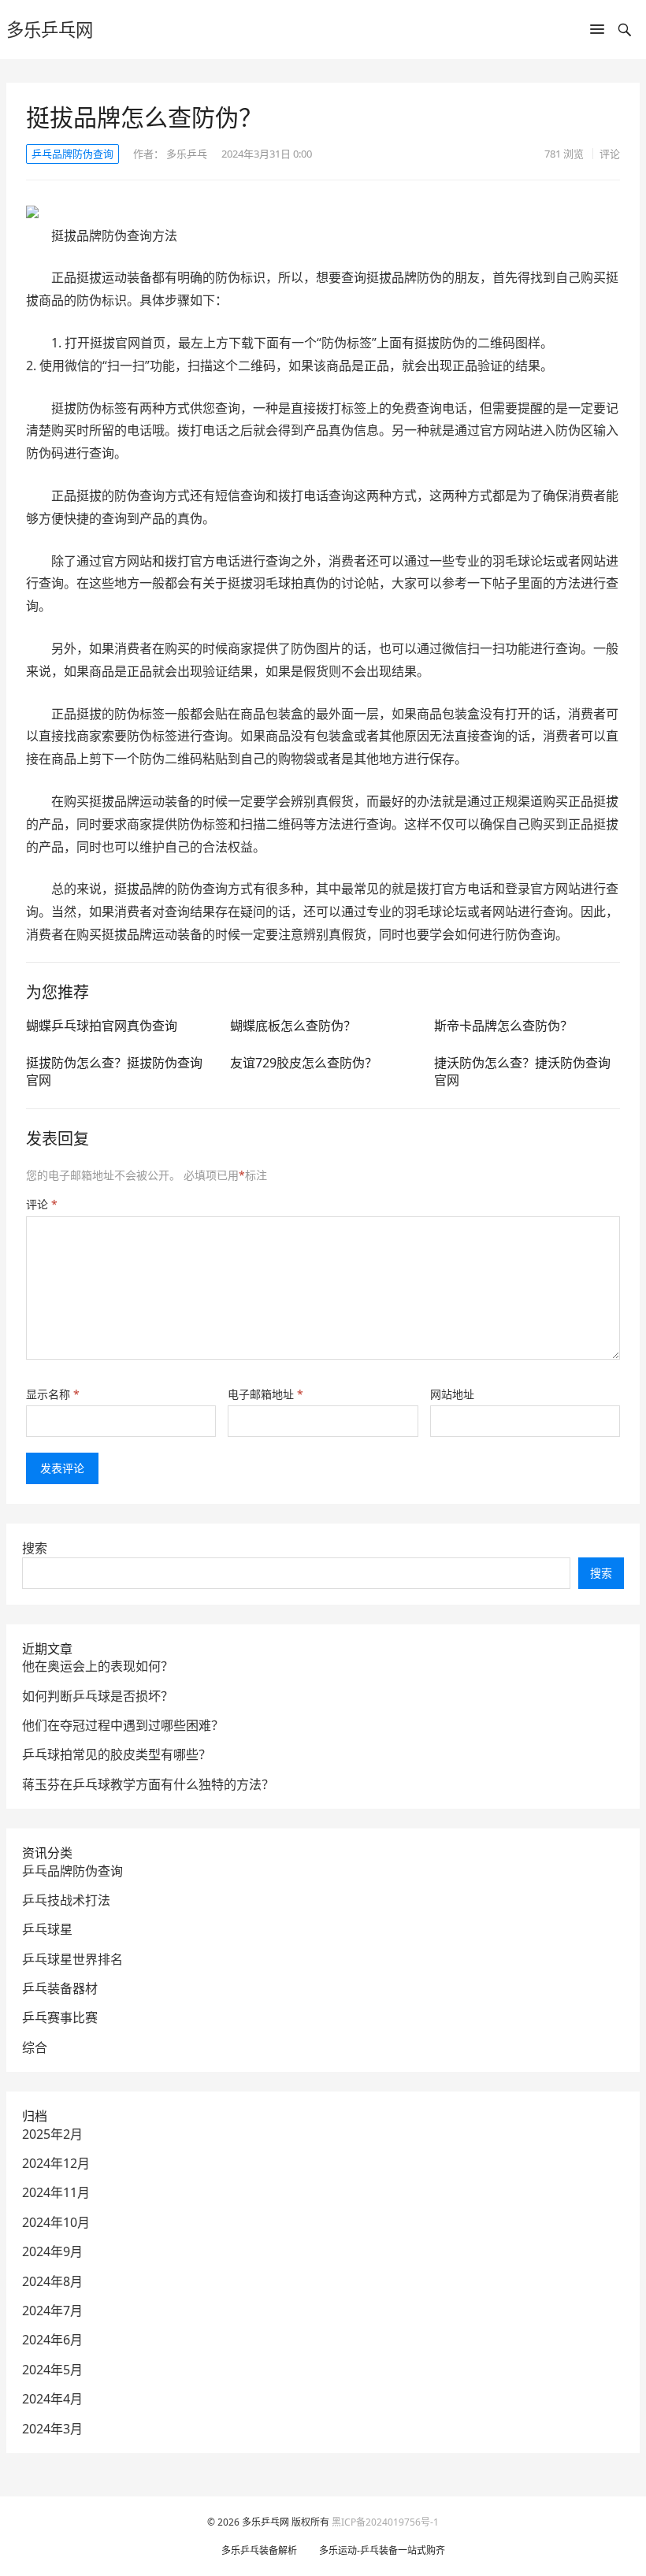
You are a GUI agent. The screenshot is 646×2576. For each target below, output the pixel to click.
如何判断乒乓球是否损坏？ (98, 1696)
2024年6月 (52, 2340)
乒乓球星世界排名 (72, 1959)
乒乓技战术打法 (66, 1900)
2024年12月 (56, 2163)
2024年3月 (52, 2429)
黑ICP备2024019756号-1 (385, 2522)
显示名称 (53, 1394)
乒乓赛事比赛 (60, 2017)
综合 (35, 2047)
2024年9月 (52, 2251)
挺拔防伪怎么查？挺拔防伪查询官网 (114, 1071)
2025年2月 (52, 2134)
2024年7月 (52, 2311)
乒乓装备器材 (60, 1988)
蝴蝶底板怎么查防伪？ (293, 1026)
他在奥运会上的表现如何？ (98, 1666)
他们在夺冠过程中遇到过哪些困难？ (123, 1725)
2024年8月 (52, 2281)
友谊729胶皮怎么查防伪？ (304, 1063)
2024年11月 (56, 2192)
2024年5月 (52, 2370)
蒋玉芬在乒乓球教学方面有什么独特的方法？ (148, 1784)
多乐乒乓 (187, 154)
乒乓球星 (47, 1929)
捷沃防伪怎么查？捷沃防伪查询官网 (522, 1071)
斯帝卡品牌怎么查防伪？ (503, 1026)
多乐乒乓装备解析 (259, 2550)
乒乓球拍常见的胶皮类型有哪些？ (117, 1754)
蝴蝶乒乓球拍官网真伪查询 (102, 1026)
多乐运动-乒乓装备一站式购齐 (382, 2550)
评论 (610, 154)
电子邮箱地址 (265, 1394)
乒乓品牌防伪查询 (72, 154)
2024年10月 (56, 2222)
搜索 (35, 1548)
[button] (597, 32)
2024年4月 (52, 2399)
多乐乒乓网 (50, 30)
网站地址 (452, 1394)
